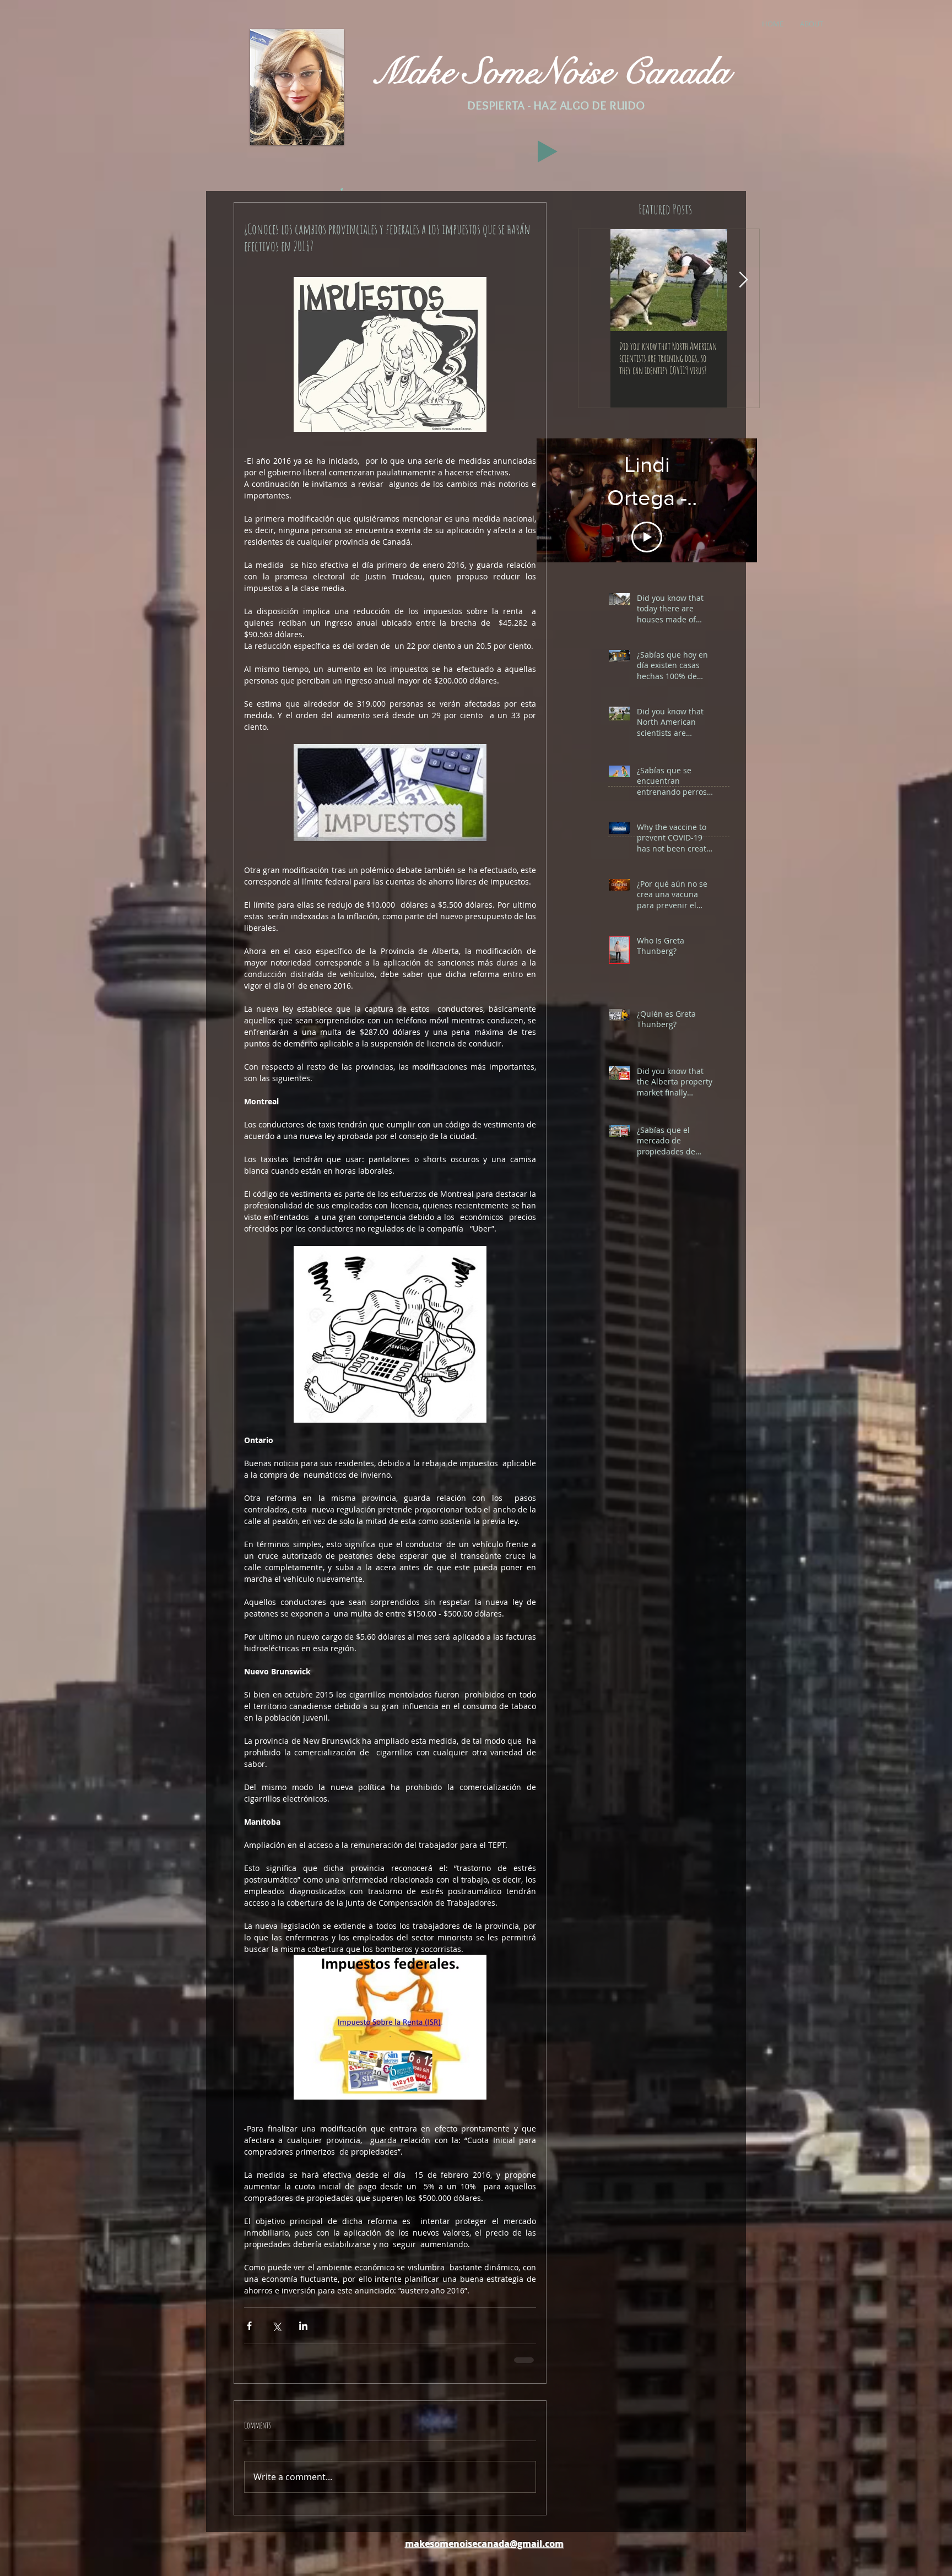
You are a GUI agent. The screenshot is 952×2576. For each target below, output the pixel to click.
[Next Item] (743, 280)
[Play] (548, 151)
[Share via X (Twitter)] (276, 2326)
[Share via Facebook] (249, 2326)
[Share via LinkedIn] (303, 2326)
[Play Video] (647, 519)
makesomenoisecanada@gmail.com (484, 2551)
